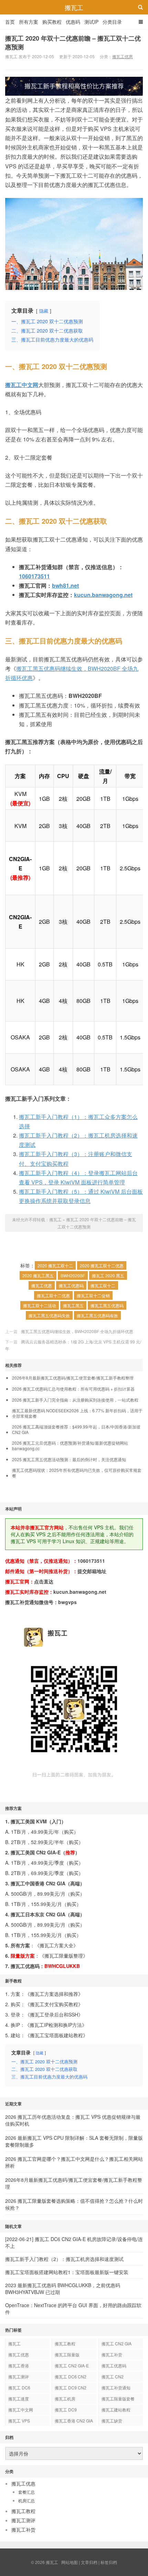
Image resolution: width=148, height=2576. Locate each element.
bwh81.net (65, 585)
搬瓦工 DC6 (19, 2387)
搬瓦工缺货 (112, 2421)
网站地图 (70, 2562)
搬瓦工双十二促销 (93, 1295)
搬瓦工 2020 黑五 (108, 1275)
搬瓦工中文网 (21, 2410)
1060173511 (34, 576)
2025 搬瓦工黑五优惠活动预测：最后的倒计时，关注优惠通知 (69, 1459)
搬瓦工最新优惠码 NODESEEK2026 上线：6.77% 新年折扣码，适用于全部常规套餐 (77, 1413)
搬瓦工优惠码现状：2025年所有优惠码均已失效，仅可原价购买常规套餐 (77, 1473)
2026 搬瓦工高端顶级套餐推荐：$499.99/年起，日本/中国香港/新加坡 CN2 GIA (76, 1430)
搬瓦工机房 (65, 2399)
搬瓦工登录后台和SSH (54, 2014)
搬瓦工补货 (112, 2354)
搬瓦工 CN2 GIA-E (72, 2365)
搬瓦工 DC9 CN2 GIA (71, 2389)
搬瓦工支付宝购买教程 (54, 2004)
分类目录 (112, 22)
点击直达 (44, 1581)
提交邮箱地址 (92, 1571)
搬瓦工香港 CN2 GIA (74, 2421)
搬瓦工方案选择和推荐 (54, 1994)
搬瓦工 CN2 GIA (117, 2343)
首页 (10, 22)
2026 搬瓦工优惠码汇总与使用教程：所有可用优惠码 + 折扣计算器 (73, 1389)
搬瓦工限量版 (67, 2354)
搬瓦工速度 (19, 2399)
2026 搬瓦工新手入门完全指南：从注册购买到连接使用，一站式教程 (75, 1400)
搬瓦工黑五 (73, 1305)
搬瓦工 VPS (19, 2421)
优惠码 (73, 22)
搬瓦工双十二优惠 (53, 1295)
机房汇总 (27, 2500)
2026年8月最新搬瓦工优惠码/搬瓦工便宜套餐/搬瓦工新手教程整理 (73, 1378)
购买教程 (52, 22)
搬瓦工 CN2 (113, 2376)
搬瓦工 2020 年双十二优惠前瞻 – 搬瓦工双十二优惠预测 (73, 43)
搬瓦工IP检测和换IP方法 (56, 2025)
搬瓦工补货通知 (116, 2387)
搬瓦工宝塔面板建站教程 (56, 2035)
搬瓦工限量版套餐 (118, 2399)
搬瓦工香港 (19, 2365)
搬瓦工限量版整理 (64, 1956)
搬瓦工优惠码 (71, 1285)
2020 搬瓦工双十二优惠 (102, 1265)
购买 (69, 1832)
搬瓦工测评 (19, 2376)
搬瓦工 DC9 (66, 2410)
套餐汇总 (27, 2492)
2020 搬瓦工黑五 (38, 1275)
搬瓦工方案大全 (56, 1945)
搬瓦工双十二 (103, 1285)
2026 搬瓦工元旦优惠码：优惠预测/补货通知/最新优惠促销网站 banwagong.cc (70, 1446)
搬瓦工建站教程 (116, 2410)
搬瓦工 (74, 7)
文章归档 (89, 2562)
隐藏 (44, 311)
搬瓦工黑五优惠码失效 (49, 1315)
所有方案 (29, 22)
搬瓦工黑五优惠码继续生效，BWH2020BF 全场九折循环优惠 (77, 1331)
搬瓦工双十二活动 (40, 1305)
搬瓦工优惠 (123, 56)
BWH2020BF (73, 1275)
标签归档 (109, 2562)
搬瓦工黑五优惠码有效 (97, 1315)
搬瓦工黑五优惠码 (107, 1305)
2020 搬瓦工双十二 (55, 1265)
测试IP (91, 22)
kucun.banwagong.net (103, 595)
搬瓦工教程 (65, 2343)
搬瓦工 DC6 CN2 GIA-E (71, 2378)
